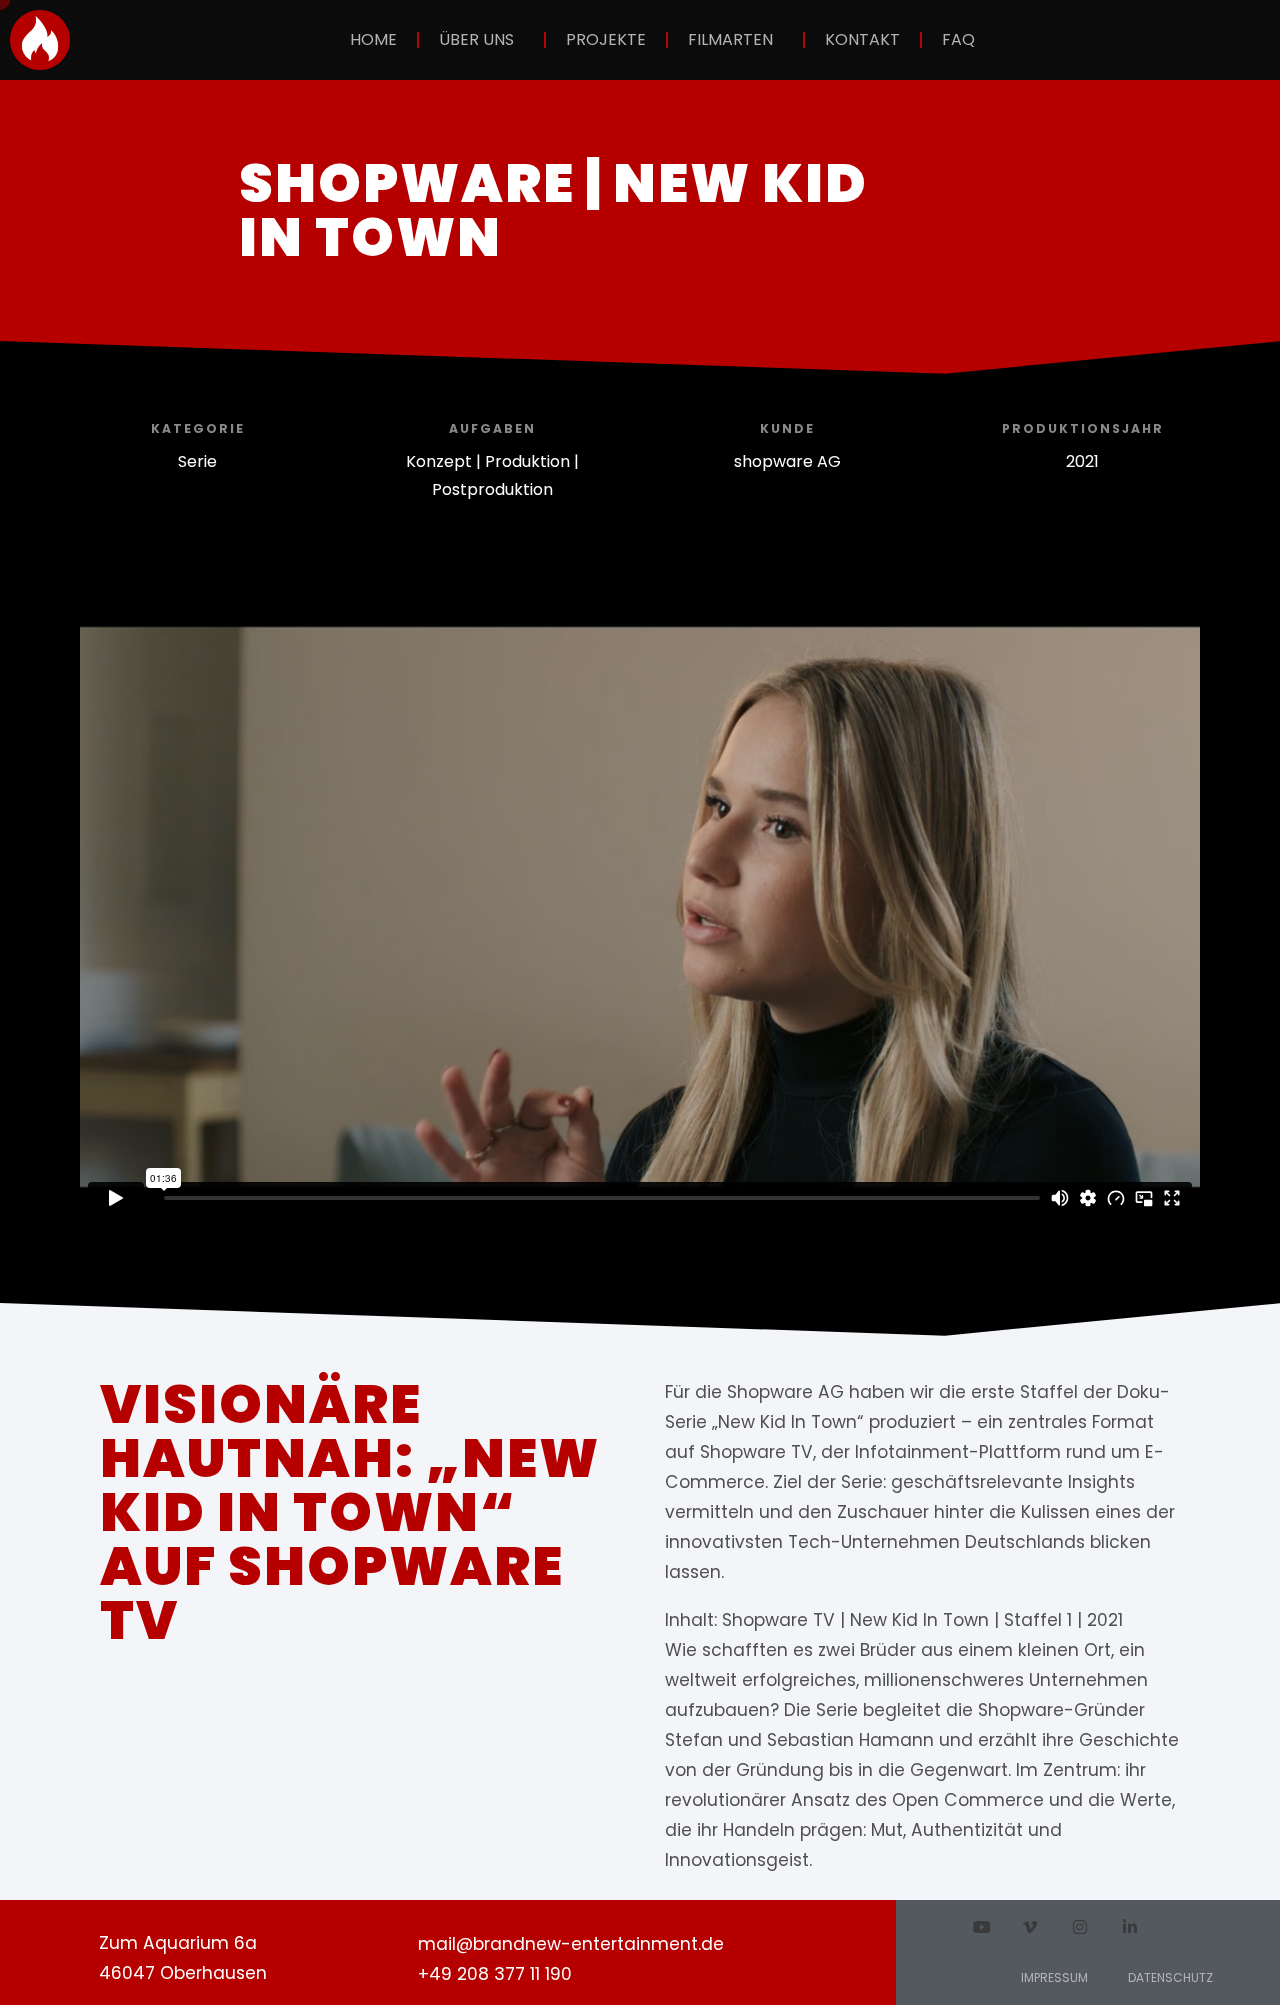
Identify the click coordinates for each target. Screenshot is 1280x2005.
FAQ (958, 39)
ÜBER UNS (476, 39)
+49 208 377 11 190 (495, 1974)
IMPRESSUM (1054, 1977)
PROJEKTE (606, 39)
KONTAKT (862, 39)
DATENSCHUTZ (1170, 1977)
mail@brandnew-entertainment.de (571, 1944)
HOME (373, 39)
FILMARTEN (730, 39)
